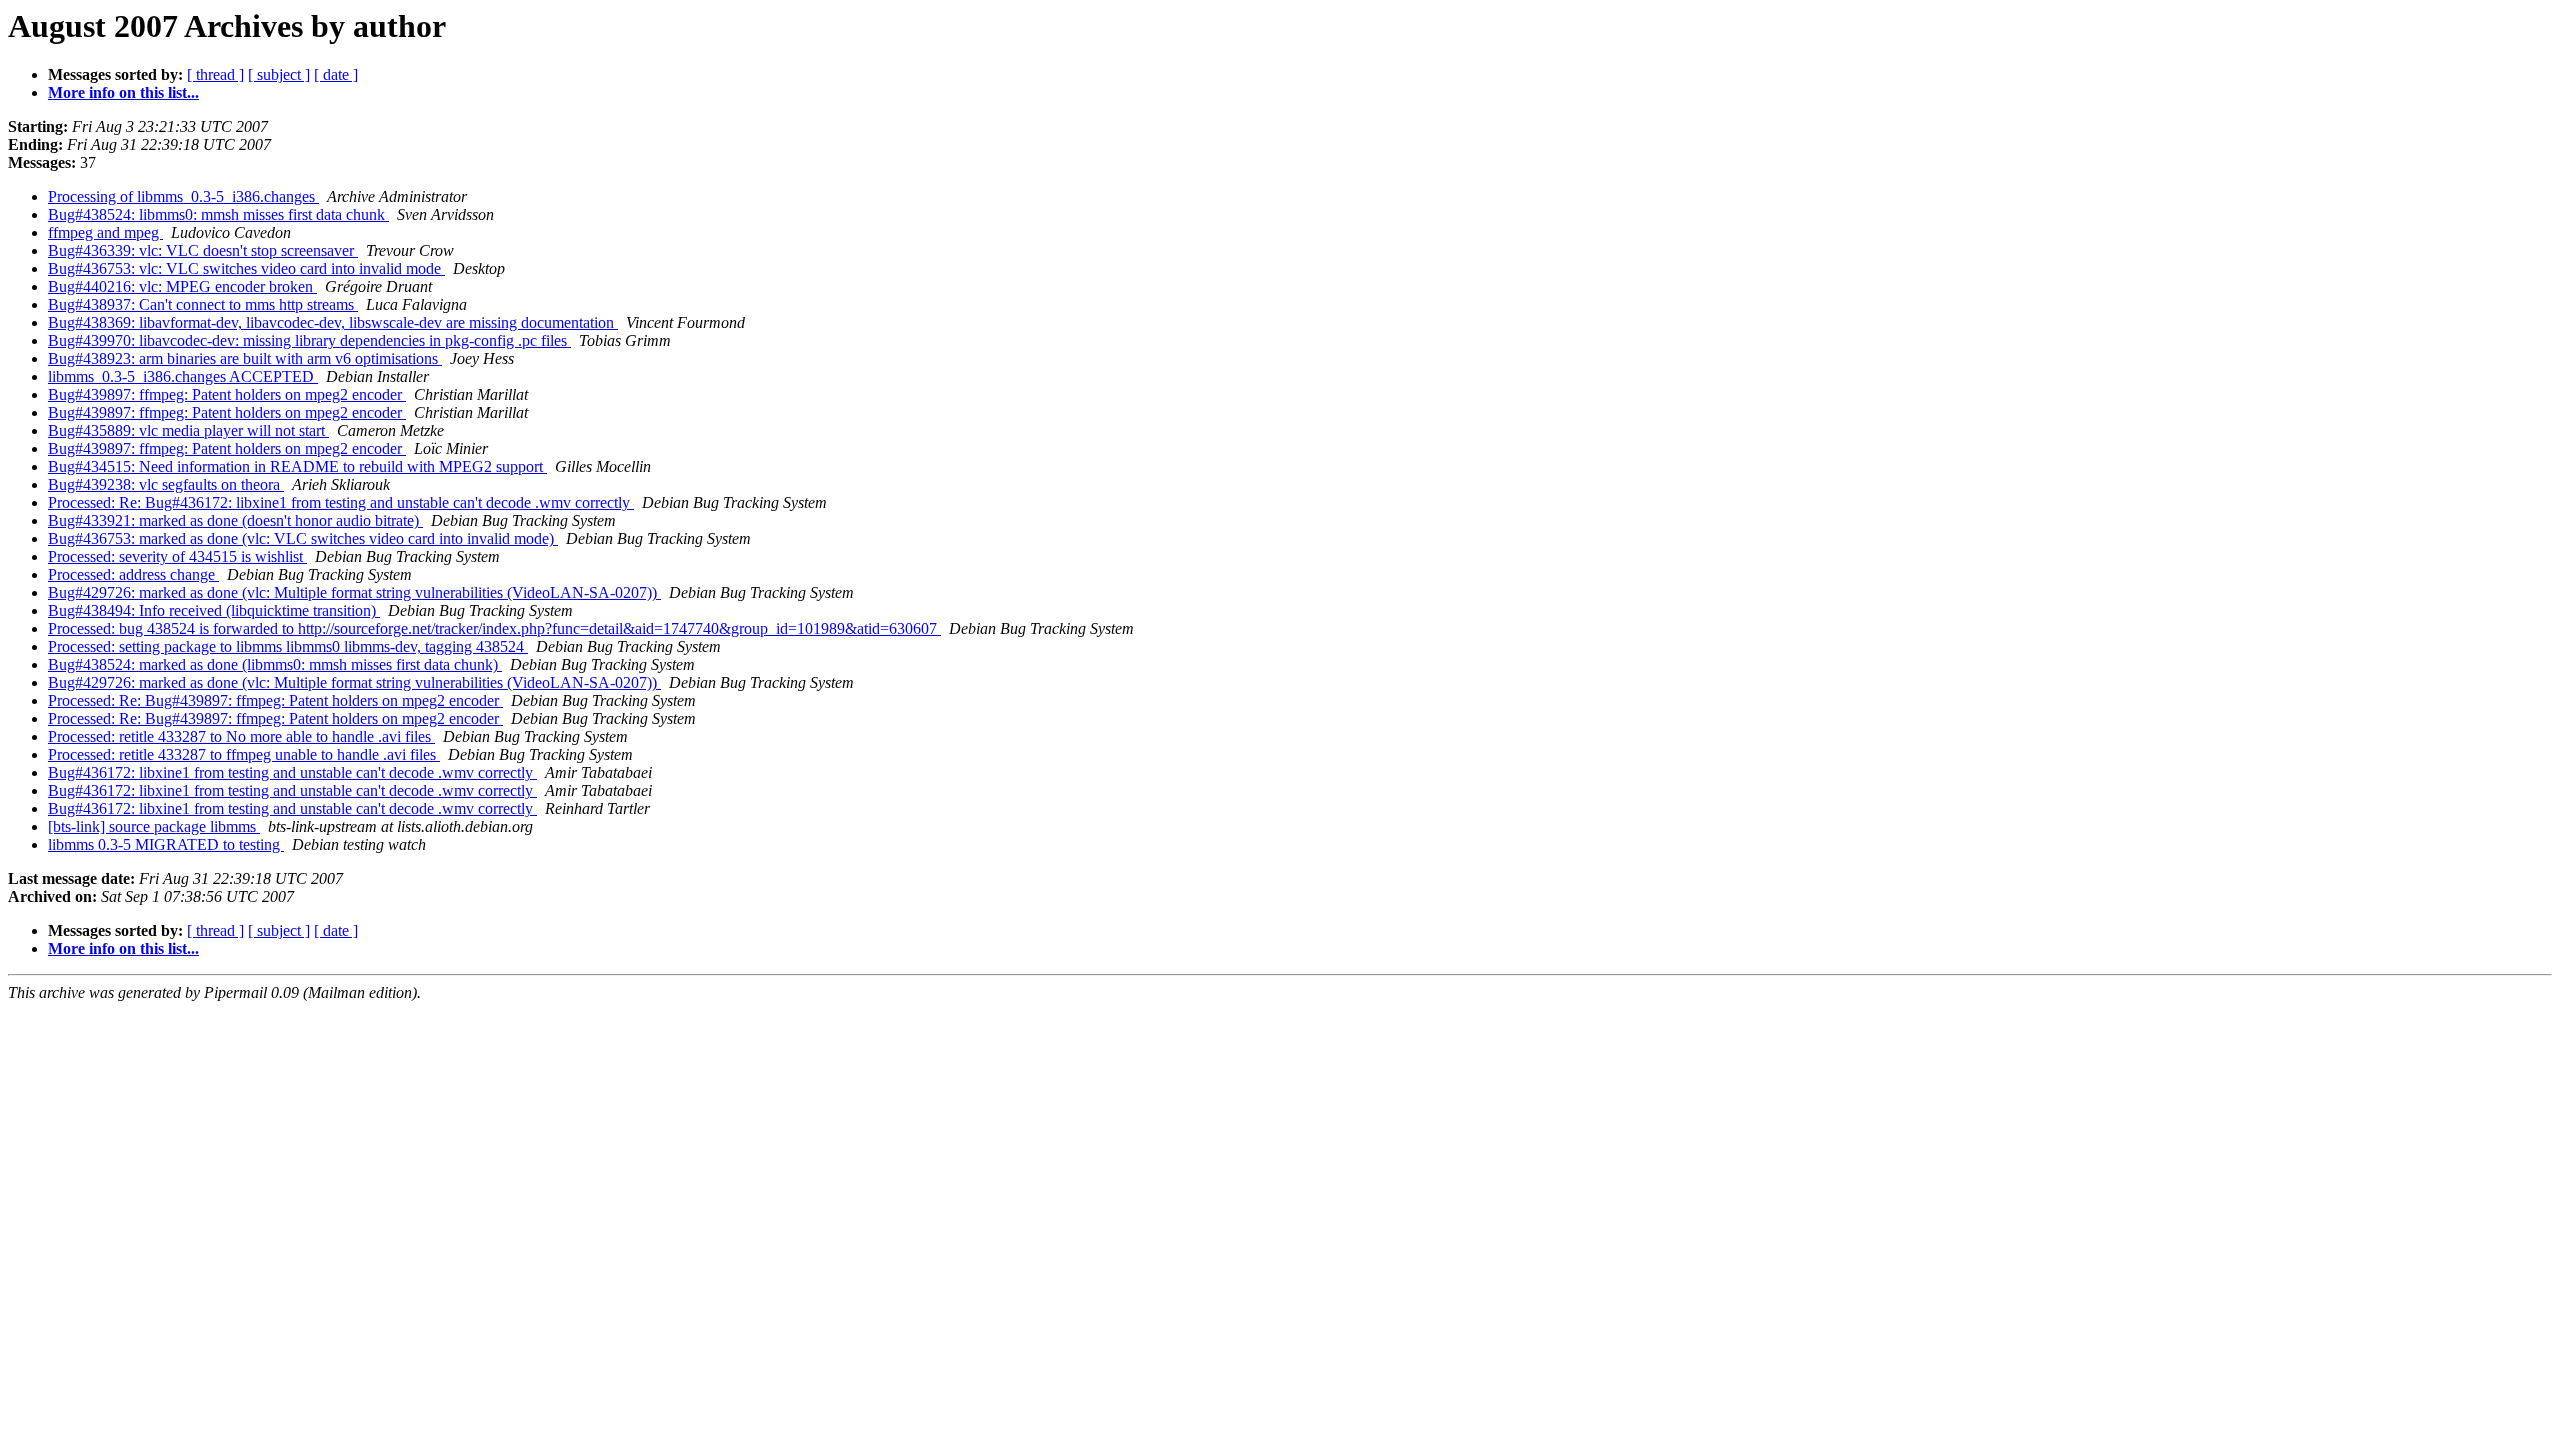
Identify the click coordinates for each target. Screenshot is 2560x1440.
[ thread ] (215, 74)
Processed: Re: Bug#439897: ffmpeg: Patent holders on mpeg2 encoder (275, 700)
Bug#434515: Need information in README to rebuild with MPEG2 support (297, 466)
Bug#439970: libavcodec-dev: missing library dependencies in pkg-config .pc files (309, 340)
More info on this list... (123, 92)
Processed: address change (133, 574)
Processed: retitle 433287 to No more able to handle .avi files (241, 736)
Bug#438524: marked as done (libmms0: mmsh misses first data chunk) (275, 664)
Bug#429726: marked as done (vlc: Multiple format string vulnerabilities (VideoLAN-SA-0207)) (354, 592)
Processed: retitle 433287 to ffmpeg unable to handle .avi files (244, 754)
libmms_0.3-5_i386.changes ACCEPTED (183, 376)
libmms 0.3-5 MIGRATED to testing (166, 844)
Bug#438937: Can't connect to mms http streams (203, 304)
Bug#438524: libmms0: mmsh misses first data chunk (218, 214)
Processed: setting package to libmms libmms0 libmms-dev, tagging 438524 (288, 646)
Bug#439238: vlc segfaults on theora (166, 484)
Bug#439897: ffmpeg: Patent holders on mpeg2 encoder (227, 394)
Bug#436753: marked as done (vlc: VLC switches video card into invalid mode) (303, 538)
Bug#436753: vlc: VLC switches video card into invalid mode (246, 268)
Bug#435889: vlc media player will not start (188, 430)
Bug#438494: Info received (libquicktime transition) (214, 610)
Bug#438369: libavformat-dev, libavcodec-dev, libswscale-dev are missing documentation (333, 322)
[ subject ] (279, 74)
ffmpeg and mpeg (105, 232)
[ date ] (336, 74)
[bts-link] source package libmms (154, 826)
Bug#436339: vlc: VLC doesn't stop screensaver (203, 250)
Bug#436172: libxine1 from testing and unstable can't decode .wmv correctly (292, 772)
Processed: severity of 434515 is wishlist (177, 556)
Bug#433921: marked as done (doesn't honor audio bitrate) (235, 520)
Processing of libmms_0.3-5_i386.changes (183, 196)
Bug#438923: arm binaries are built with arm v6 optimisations (245, 358)
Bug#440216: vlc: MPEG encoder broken (182, 286)
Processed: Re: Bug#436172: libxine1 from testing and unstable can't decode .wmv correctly (341, 502)
